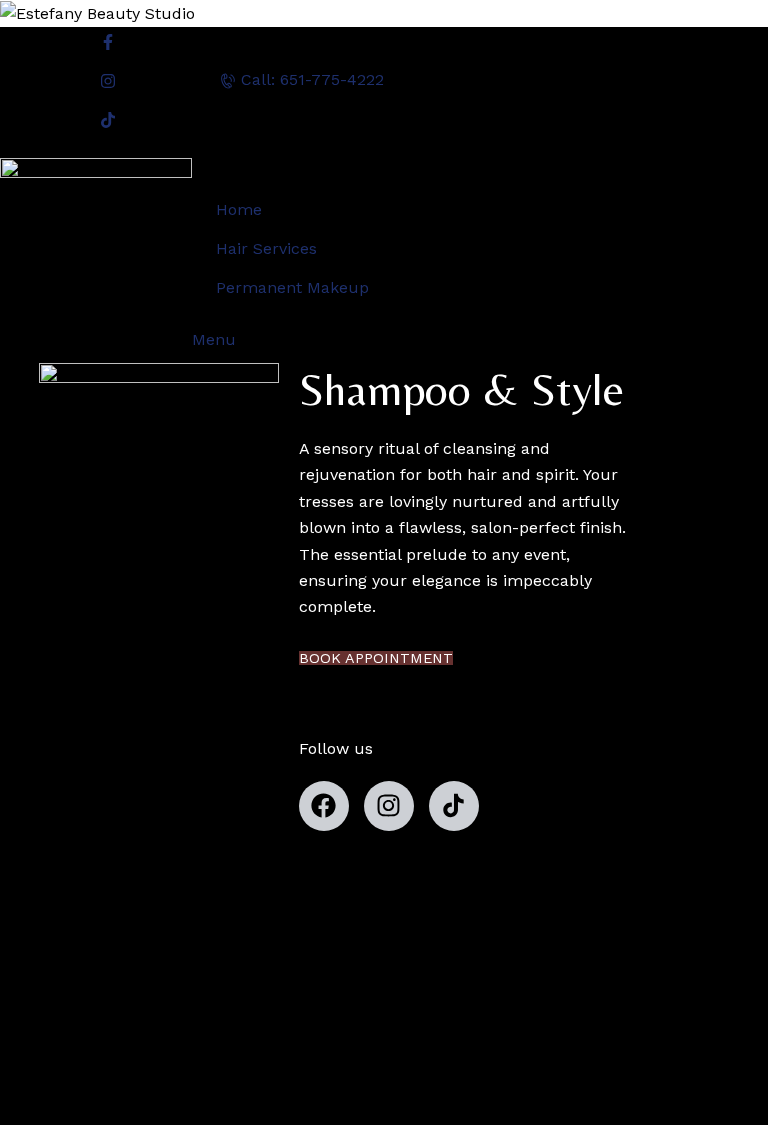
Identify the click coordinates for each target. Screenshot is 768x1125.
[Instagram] (389, 806)
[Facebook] (324, 806)
